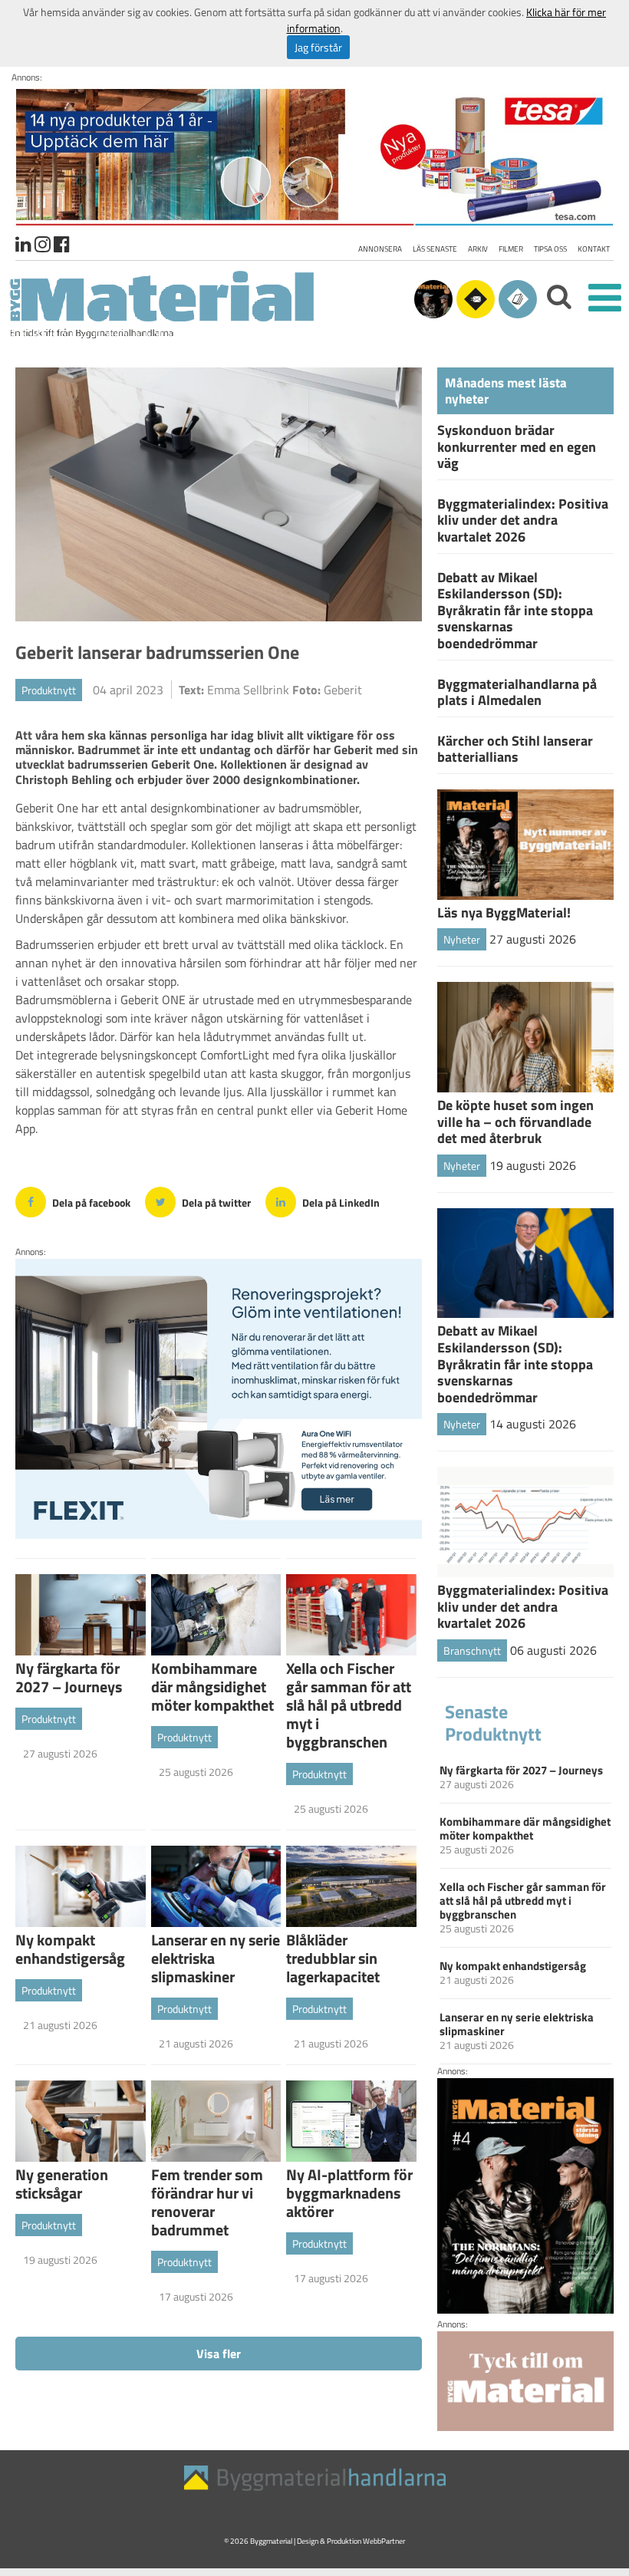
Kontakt (594, 249)
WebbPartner (384, 2541)
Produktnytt (49, 690)
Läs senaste (435, 249)
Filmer (511, 249)
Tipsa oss (550, 249)
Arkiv (478, 249)
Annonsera (380, 249)
